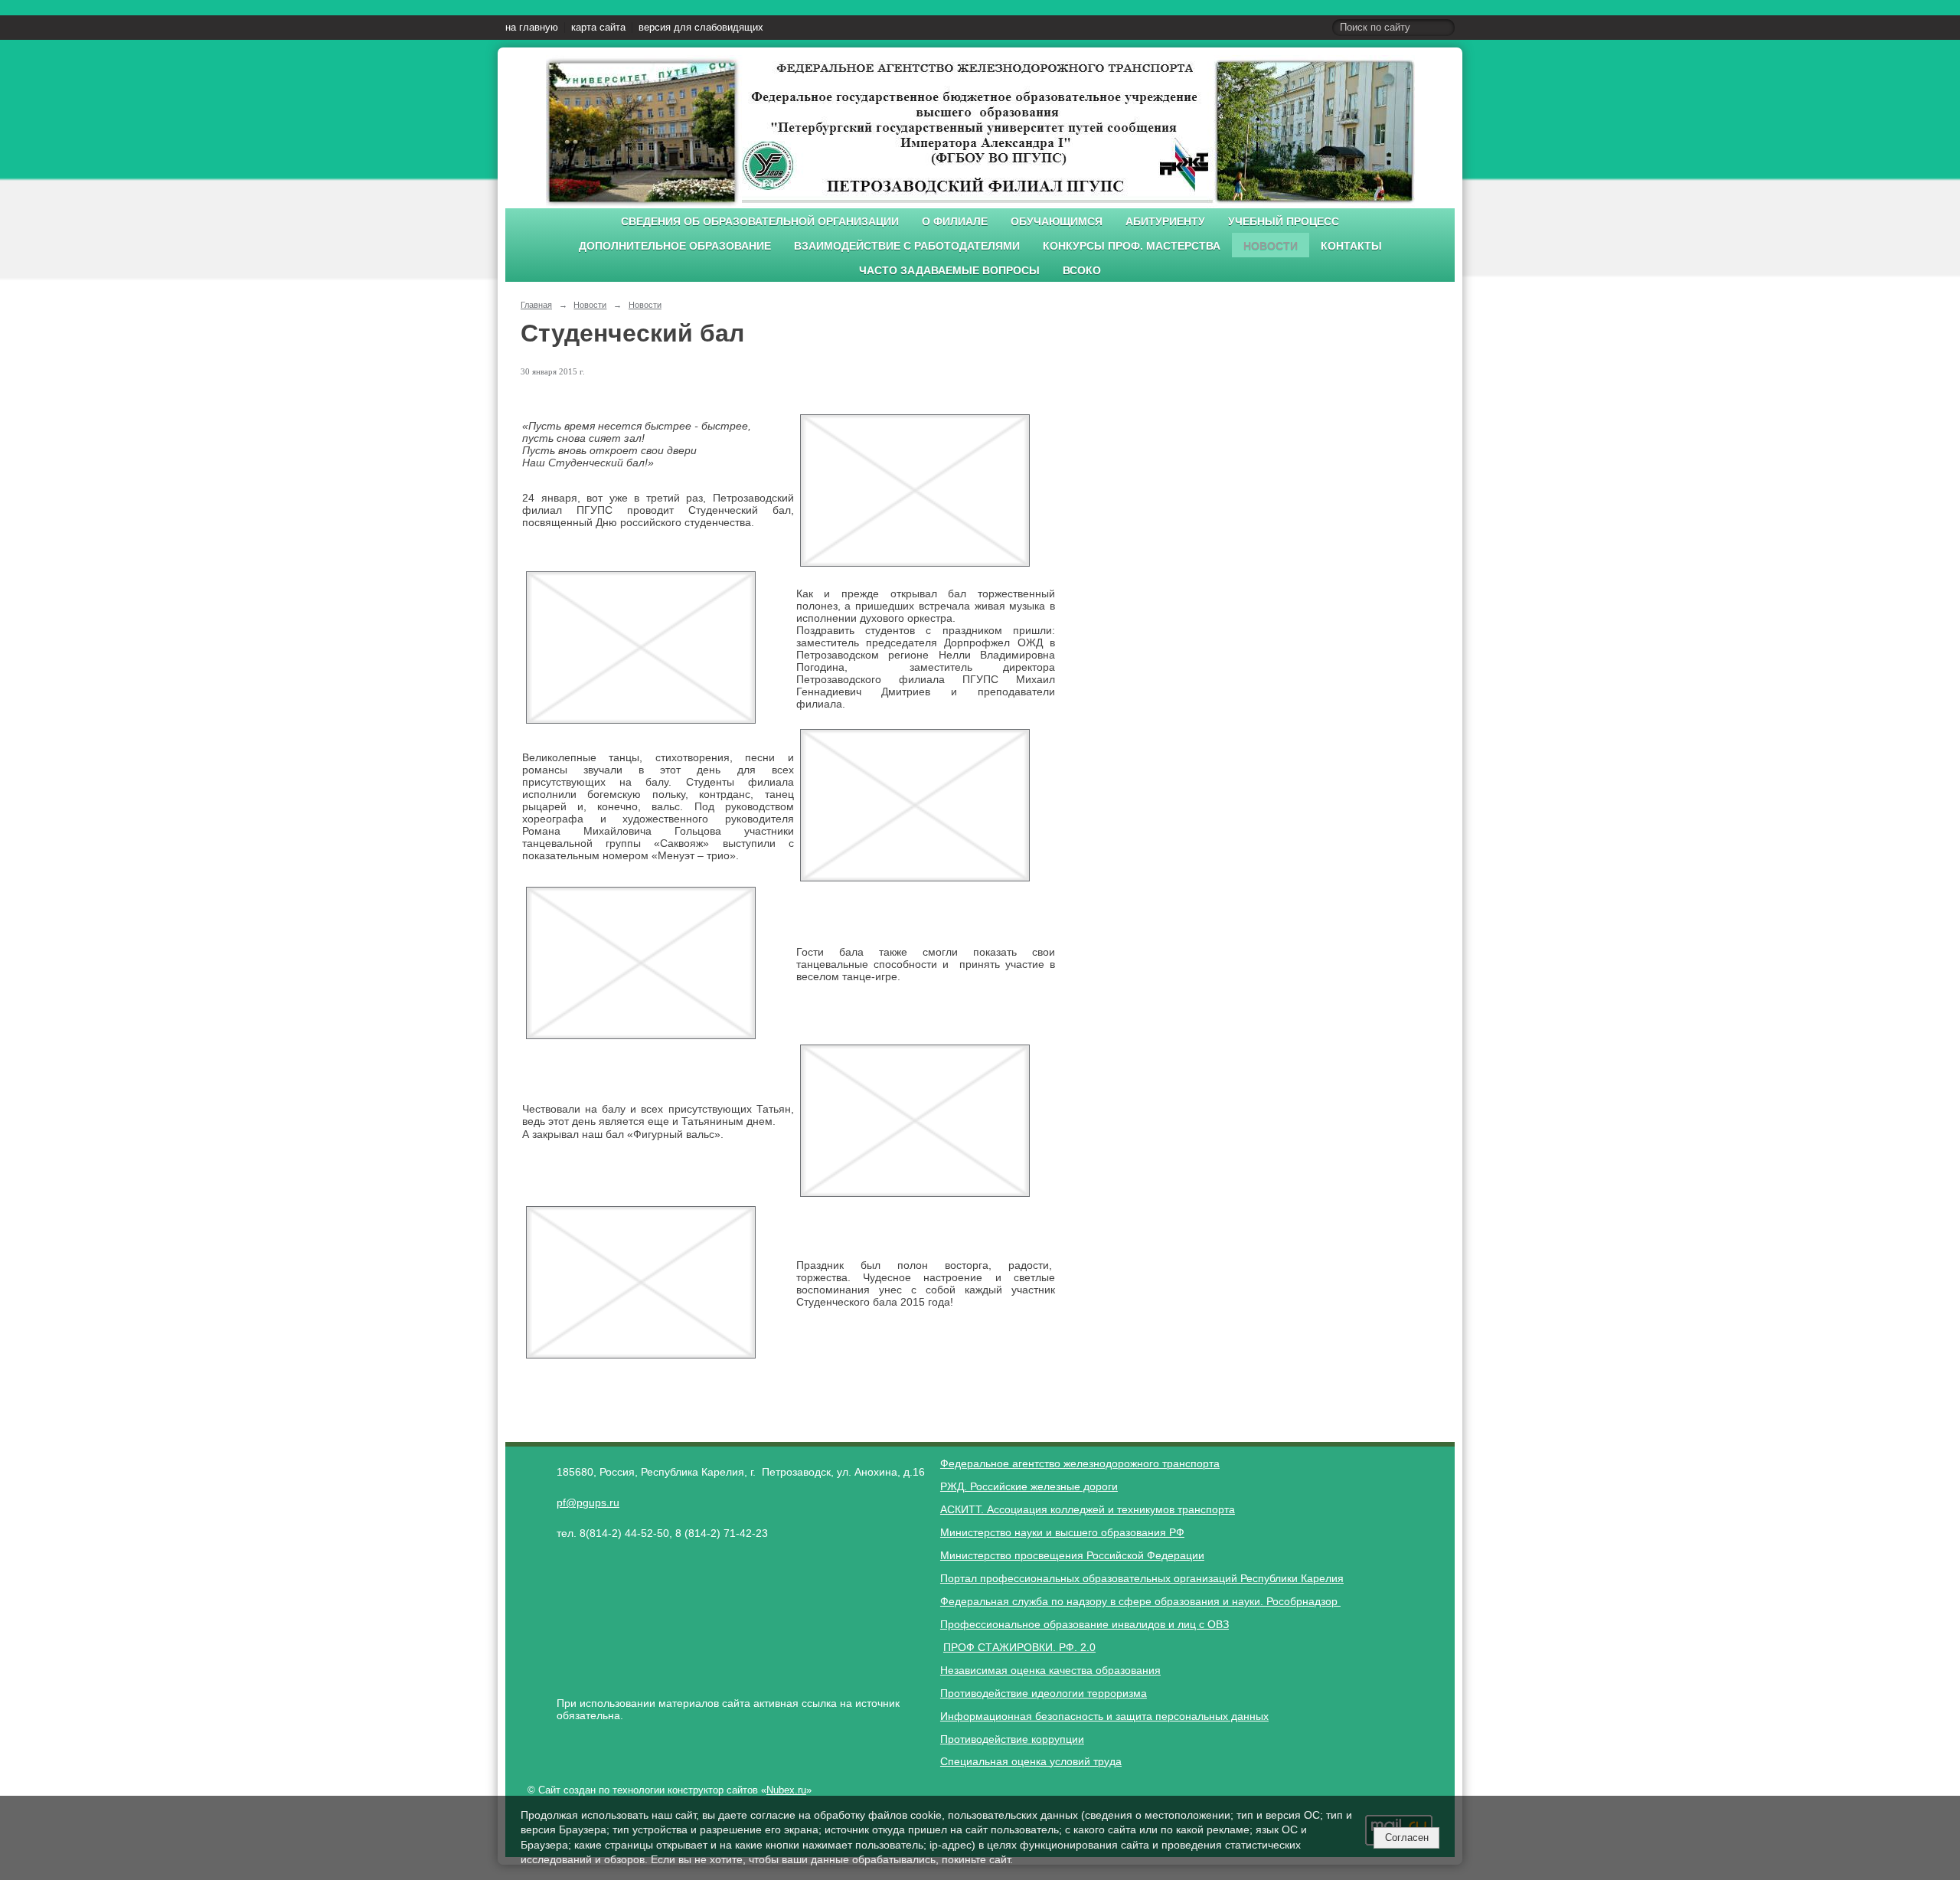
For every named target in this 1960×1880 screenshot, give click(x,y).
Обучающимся (1057, 222)
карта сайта (598, 28)
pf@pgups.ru (588, 1502)
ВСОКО (1082, 271)
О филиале (955, 222)
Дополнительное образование (675, 246)
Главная (536, 305)
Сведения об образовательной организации (760, 222)
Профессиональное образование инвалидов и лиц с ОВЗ (1085, 1624)
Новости (1271, 246)
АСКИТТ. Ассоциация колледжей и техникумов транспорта (1088, 1509)
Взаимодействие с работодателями (907, 246)
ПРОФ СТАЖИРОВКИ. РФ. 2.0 (1019, 1647)
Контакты (1351, 246)
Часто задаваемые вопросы (949, 271)
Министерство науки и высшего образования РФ (1062, 1532)
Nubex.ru (786, 1790)
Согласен (1407, 1837)
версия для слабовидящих (701, 28)
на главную (532, 28)
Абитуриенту (1165, 222)
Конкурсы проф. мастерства (1132, 246)
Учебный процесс (1284, 222)
